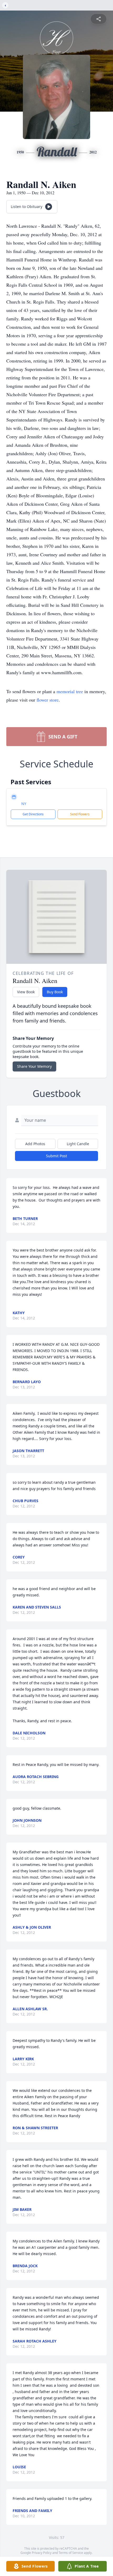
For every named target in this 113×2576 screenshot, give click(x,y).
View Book (26, 992)
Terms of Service (71, 2553)
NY (24, 804)
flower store (48, 700)
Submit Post (56, 1156)
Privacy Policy (42, 2553)
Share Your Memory (34, 1066)
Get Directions (33, 814)
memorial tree (70, 691)
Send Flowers (80, 814)
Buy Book (55, 992)
